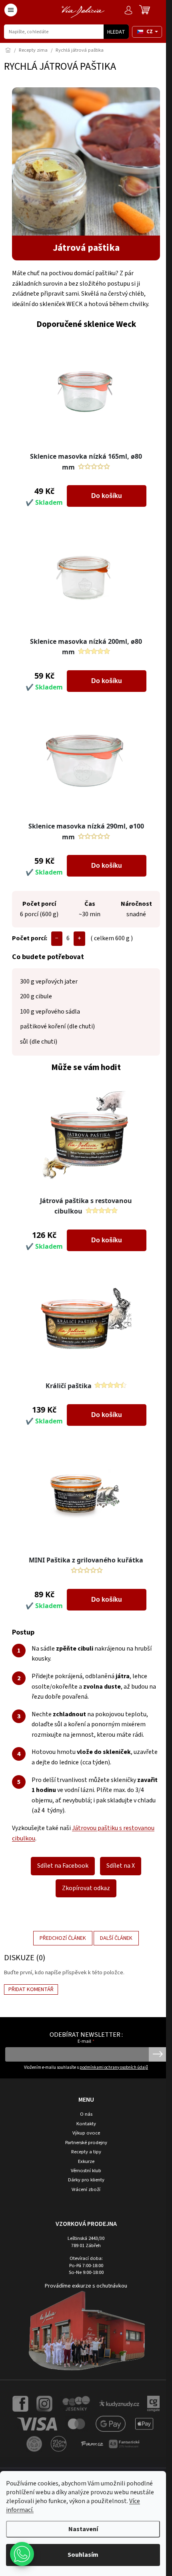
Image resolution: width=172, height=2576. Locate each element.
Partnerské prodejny (86, 2143)
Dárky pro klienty (86, 2180)
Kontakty (86, 2124)
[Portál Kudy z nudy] (119, 2403)
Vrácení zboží (86, 2190)
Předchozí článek (63, 1938)
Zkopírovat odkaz (86, 1888)
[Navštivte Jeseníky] (76, 2403)
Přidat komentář (31, 1989)
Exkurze (86, 2162)
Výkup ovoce (86, 2133)
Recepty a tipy (86, 2152)
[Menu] (11, 10)
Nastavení (83, 2529)
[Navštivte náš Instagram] (44, 2403)
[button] (22, 2554)
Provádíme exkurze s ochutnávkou (86, 2286)
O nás (86, 2114)
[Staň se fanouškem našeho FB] (20, 2403)
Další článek (116, 1938)
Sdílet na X (121, 1866)
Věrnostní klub (86, 2171)
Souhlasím (83, 2555)
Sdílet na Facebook (63, 1866)
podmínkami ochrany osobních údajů (114, 2067)
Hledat (116, 32)
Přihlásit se (158, 2054)
